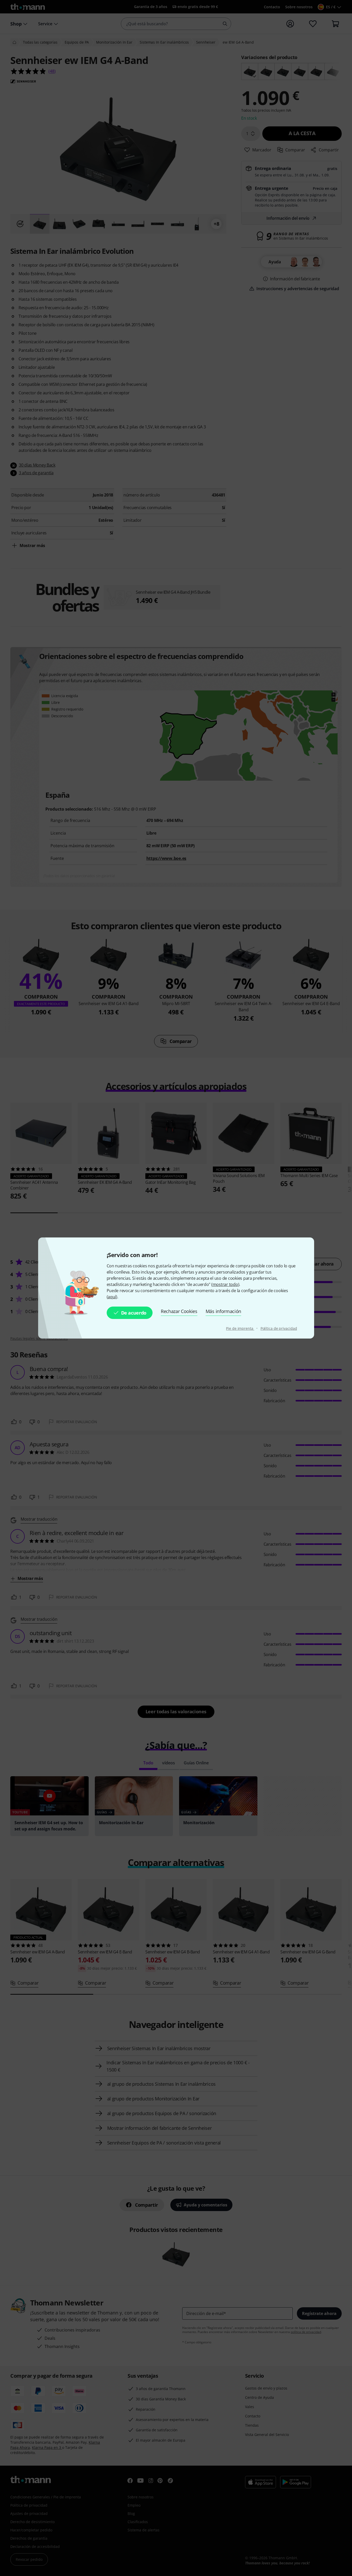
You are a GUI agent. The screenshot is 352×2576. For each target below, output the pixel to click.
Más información (223, 1311)
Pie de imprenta (240, 1328)
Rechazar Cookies (179, 1311)
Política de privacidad (279, 1328)
